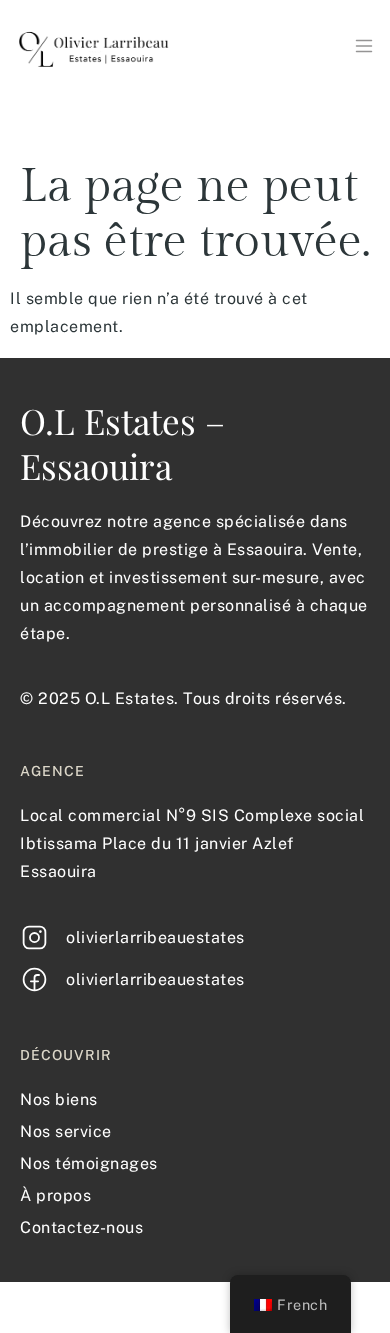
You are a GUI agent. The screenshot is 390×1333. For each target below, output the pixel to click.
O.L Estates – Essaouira (122, 443)
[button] (363, 48)
